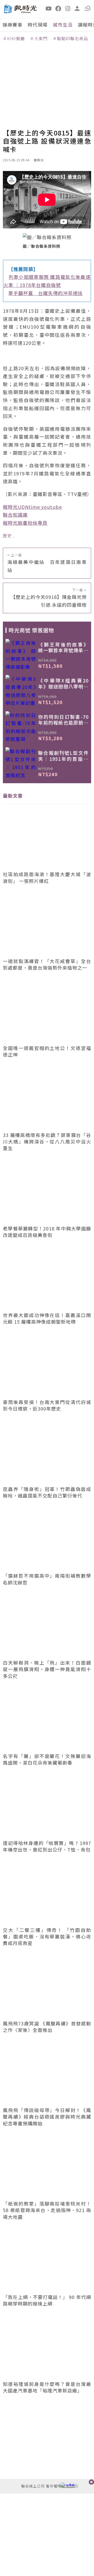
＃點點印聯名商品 (70, 38)
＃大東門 (39, 38)
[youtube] (49, 8)
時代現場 (38, 25)
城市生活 (63, 25)
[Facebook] (58, 8)
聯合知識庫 (15, 515)
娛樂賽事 (13, 25)
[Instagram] (68, 8)
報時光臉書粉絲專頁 (25, 523)
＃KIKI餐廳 (14, 38)
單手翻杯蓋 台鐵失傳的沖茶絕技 (46, 293)
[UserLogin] (77, 8)
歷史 (7, 535)
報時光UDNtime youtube (32, 507)
